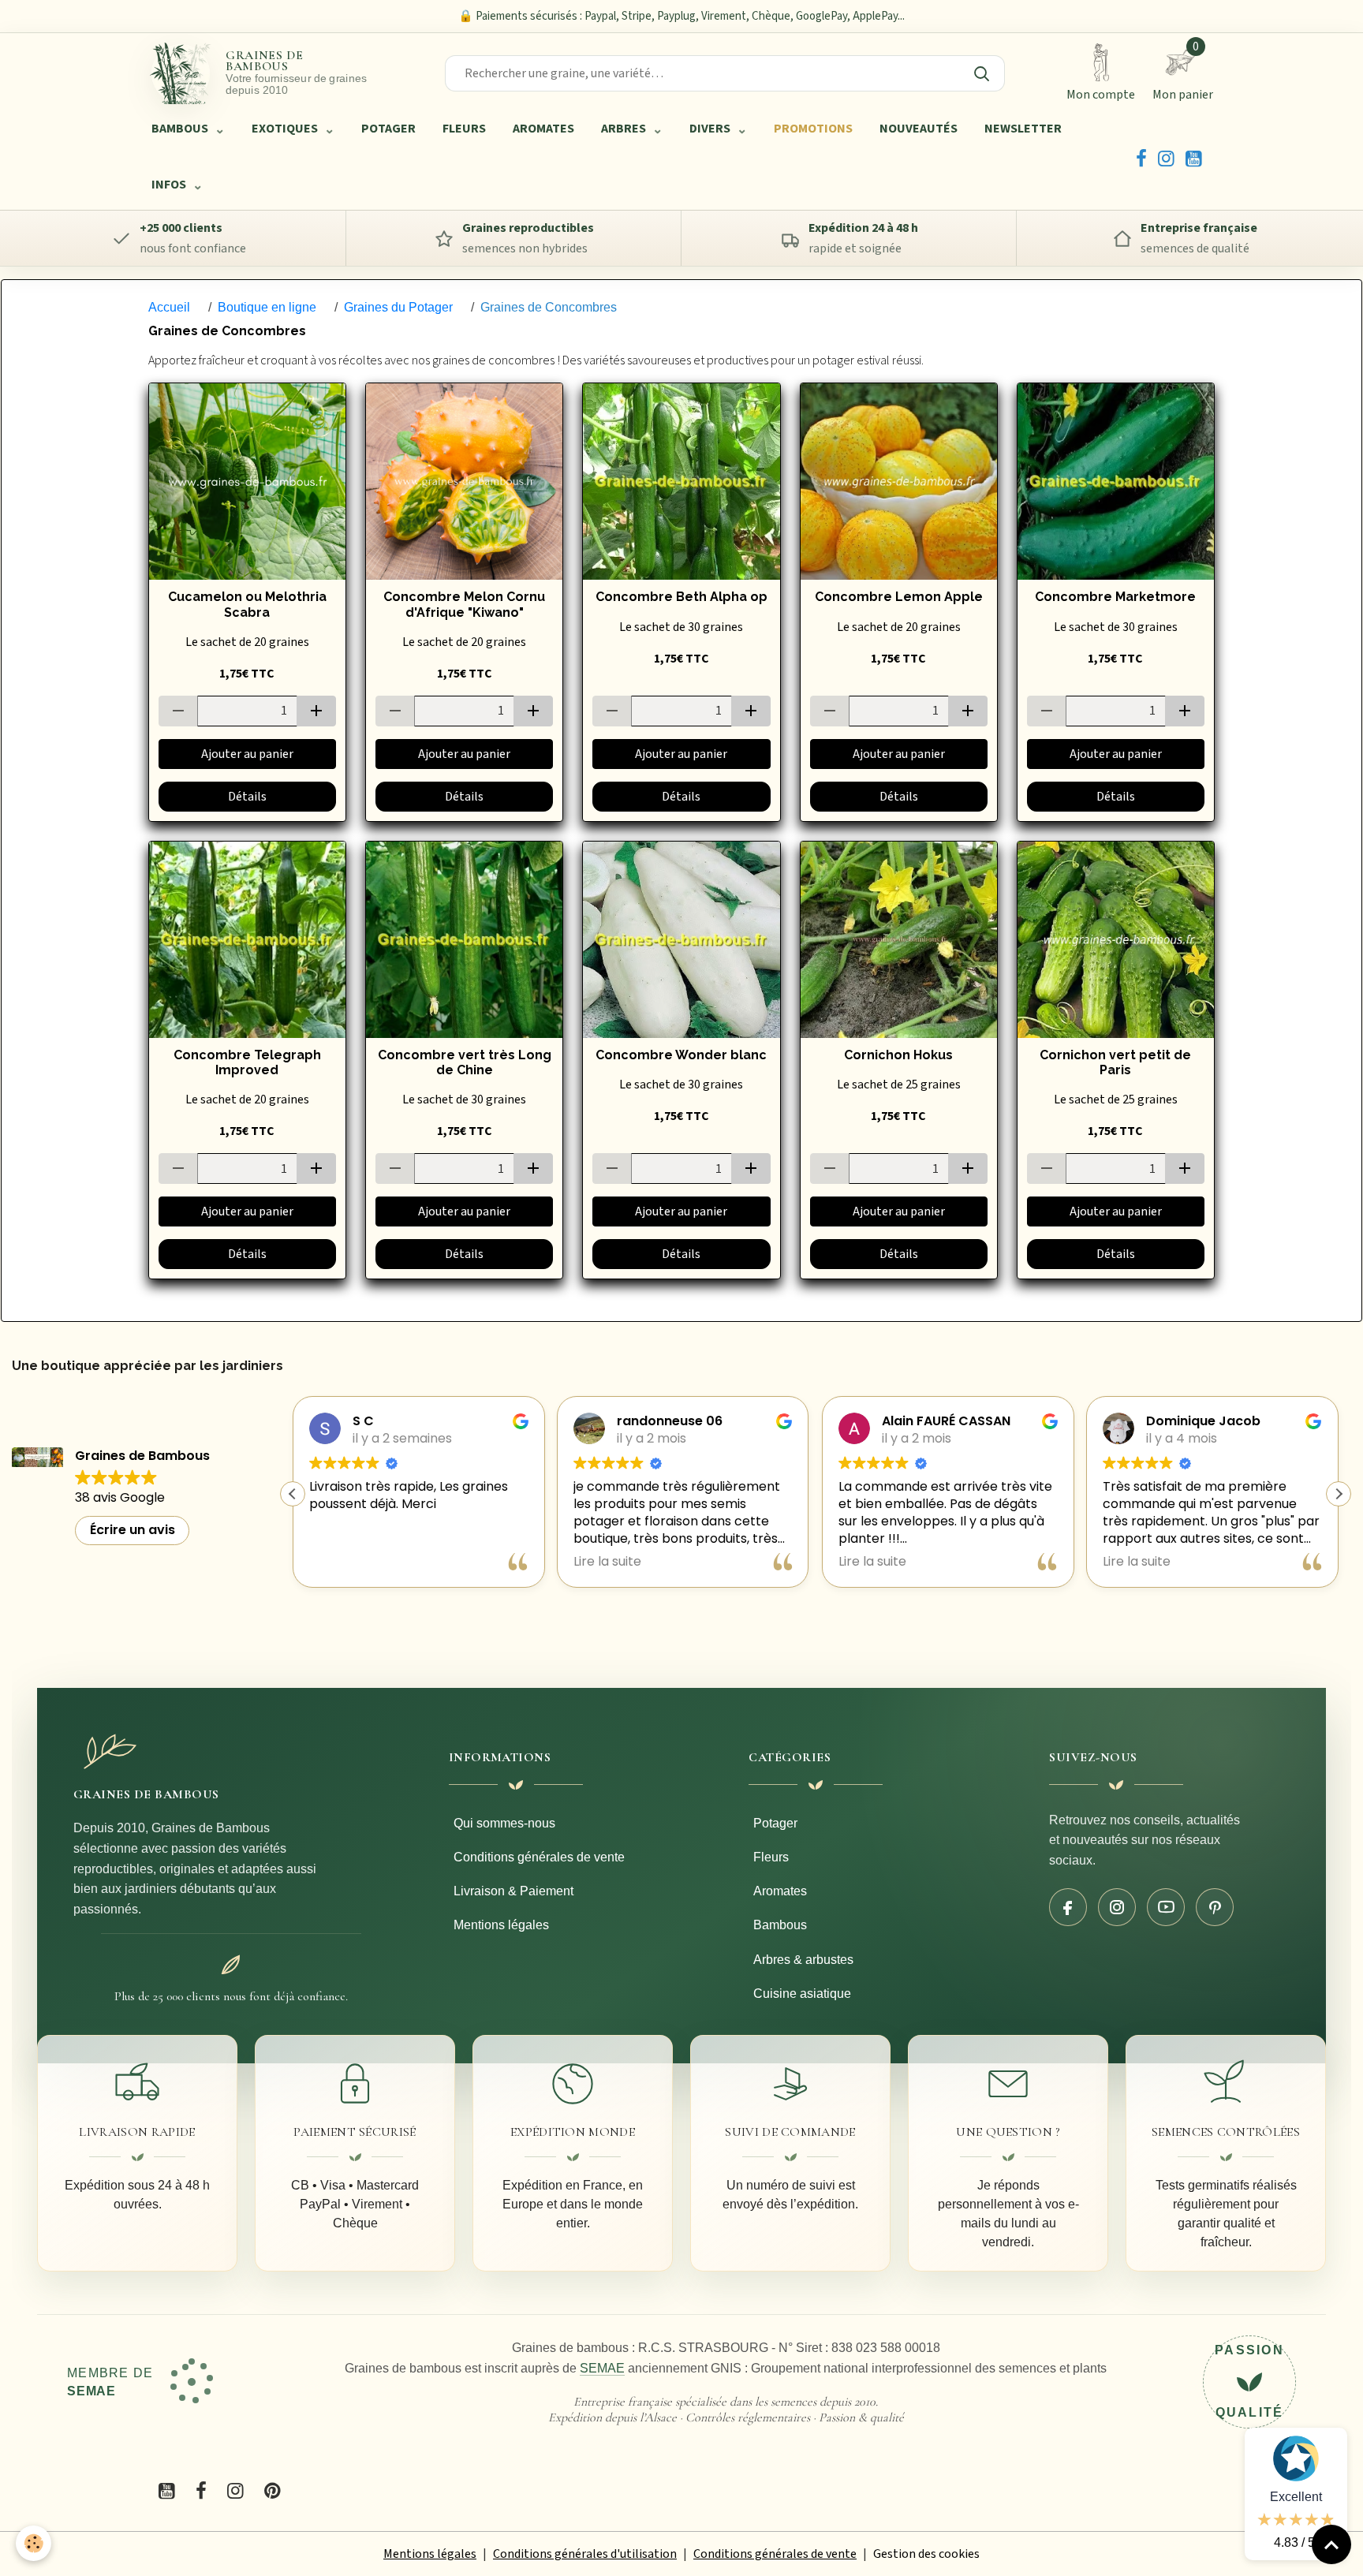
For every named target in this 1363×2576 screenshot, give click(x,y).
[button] (1339, 1494)
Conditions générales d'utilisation (585, 2554)
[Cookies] (34, 2543)
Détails (247, 797)
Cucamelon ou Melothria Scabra (247, 604)
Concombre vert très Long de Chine (465, 1062)
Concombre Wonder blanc (681, 1055)
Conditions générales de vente (539, 1857)
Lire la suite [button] (343, 1562)
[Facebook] (1141, 157)
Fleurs (771, 1857)
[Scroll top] (1331, 2544)
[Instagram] (1166, 157)
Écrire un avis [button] (133, 1530)
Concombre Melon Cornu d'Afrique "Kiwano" (464, 604)
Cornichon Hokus (898, 1055)
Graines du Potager (398, 307)
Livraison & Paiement (513, 1891)
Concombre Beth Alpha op (681, 597)
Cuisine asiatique (802, 1994)
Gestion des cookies (926, 2554)
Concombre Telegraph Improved (247, 1062)
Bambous (780, 1925)
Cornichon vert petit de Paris (1115, 1062)
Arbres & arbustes (803, 1960)
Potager (775, 1823)
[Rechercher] (981, 73)
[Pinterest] (1215, 1907)
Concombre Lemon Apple (899, 597)
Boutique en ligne (267, 307)
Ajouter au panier (247, 754)
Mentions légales (501, 1925)
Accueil (169, 307)
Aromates (780, 1891)
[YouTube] (1194, 157)
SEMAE (602, 2368)
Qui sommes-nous (504, 1823)
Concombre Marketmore (1115, 597)
